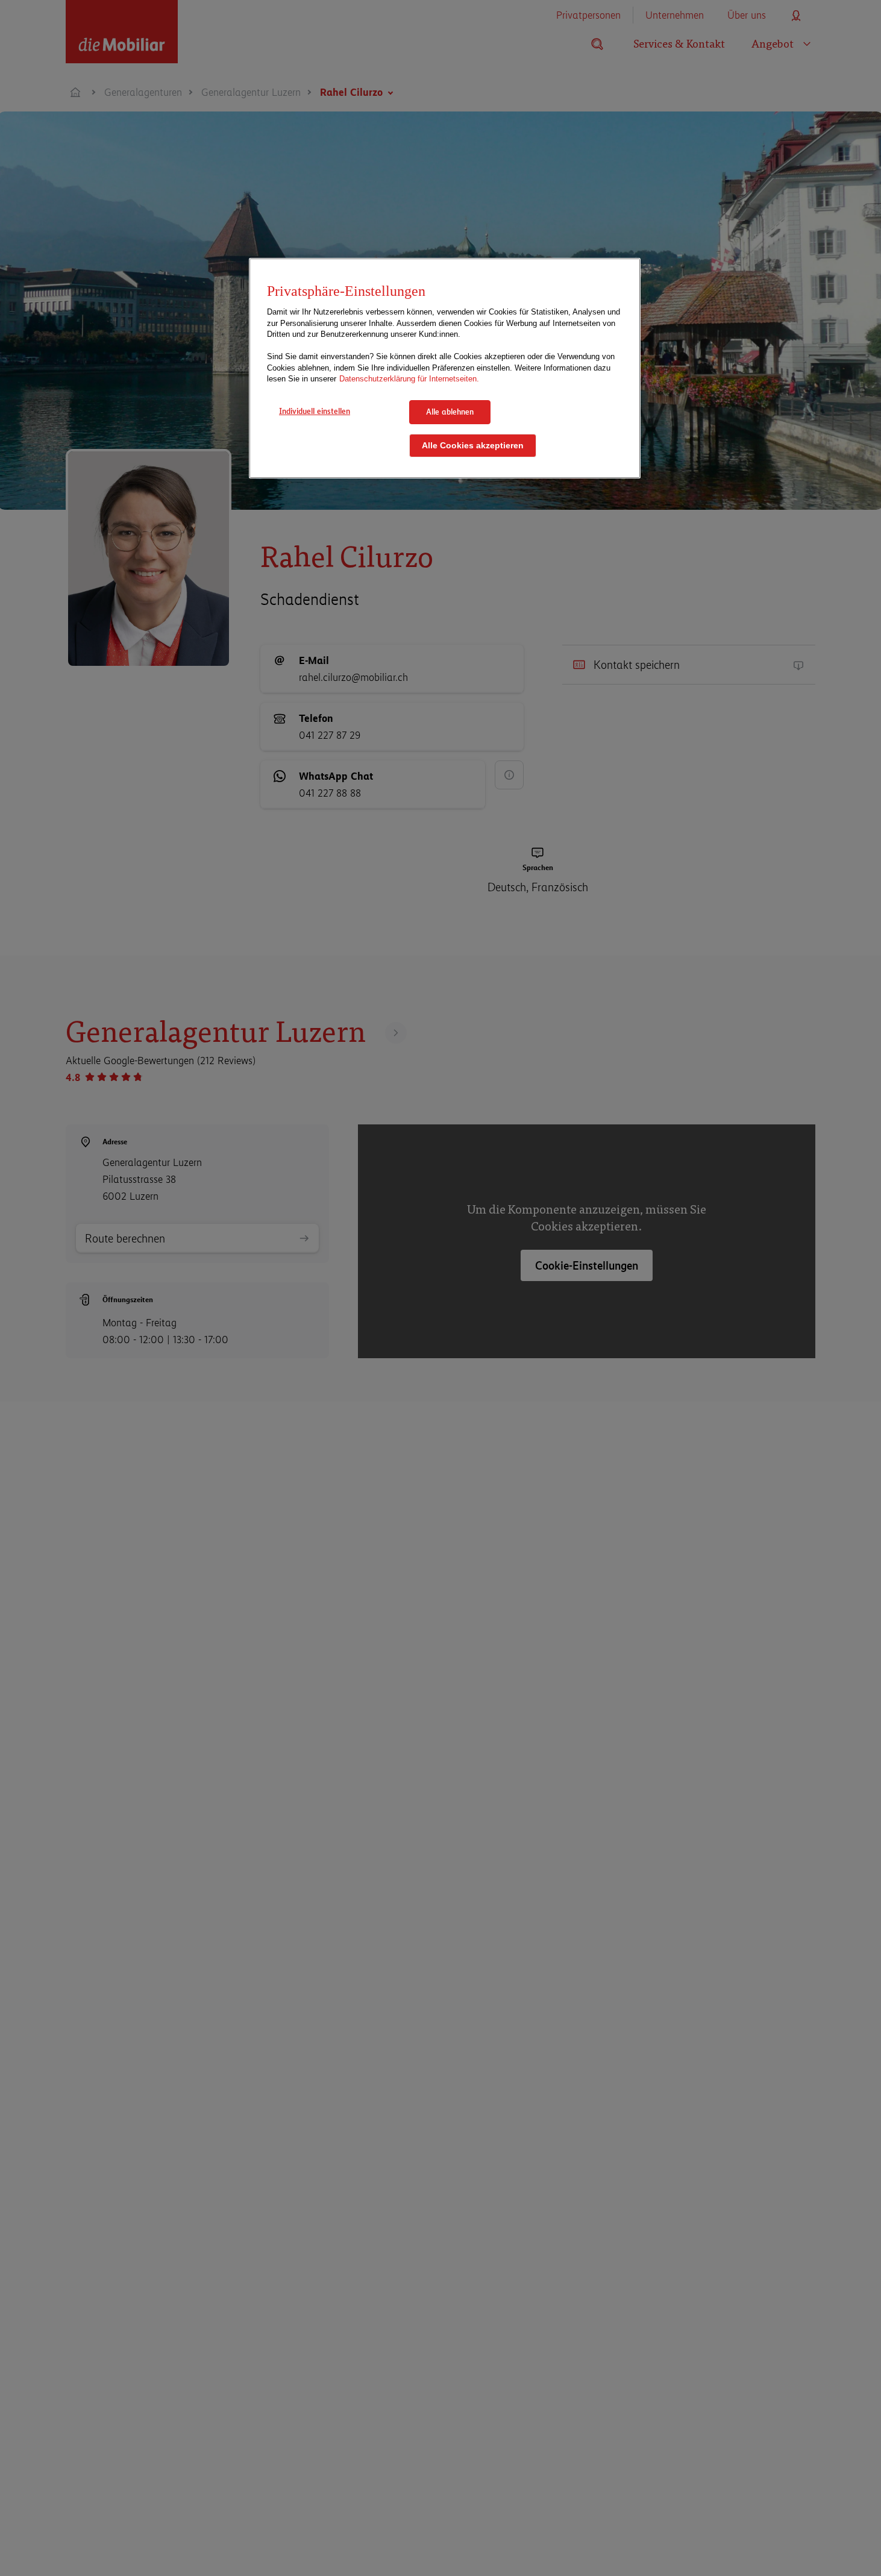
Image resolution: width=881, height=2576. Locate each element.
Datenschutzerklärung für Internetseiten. (409, 379)
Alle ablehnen (450, 412)
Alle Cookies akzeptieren (473, 445)
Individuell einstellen (315, 411)
